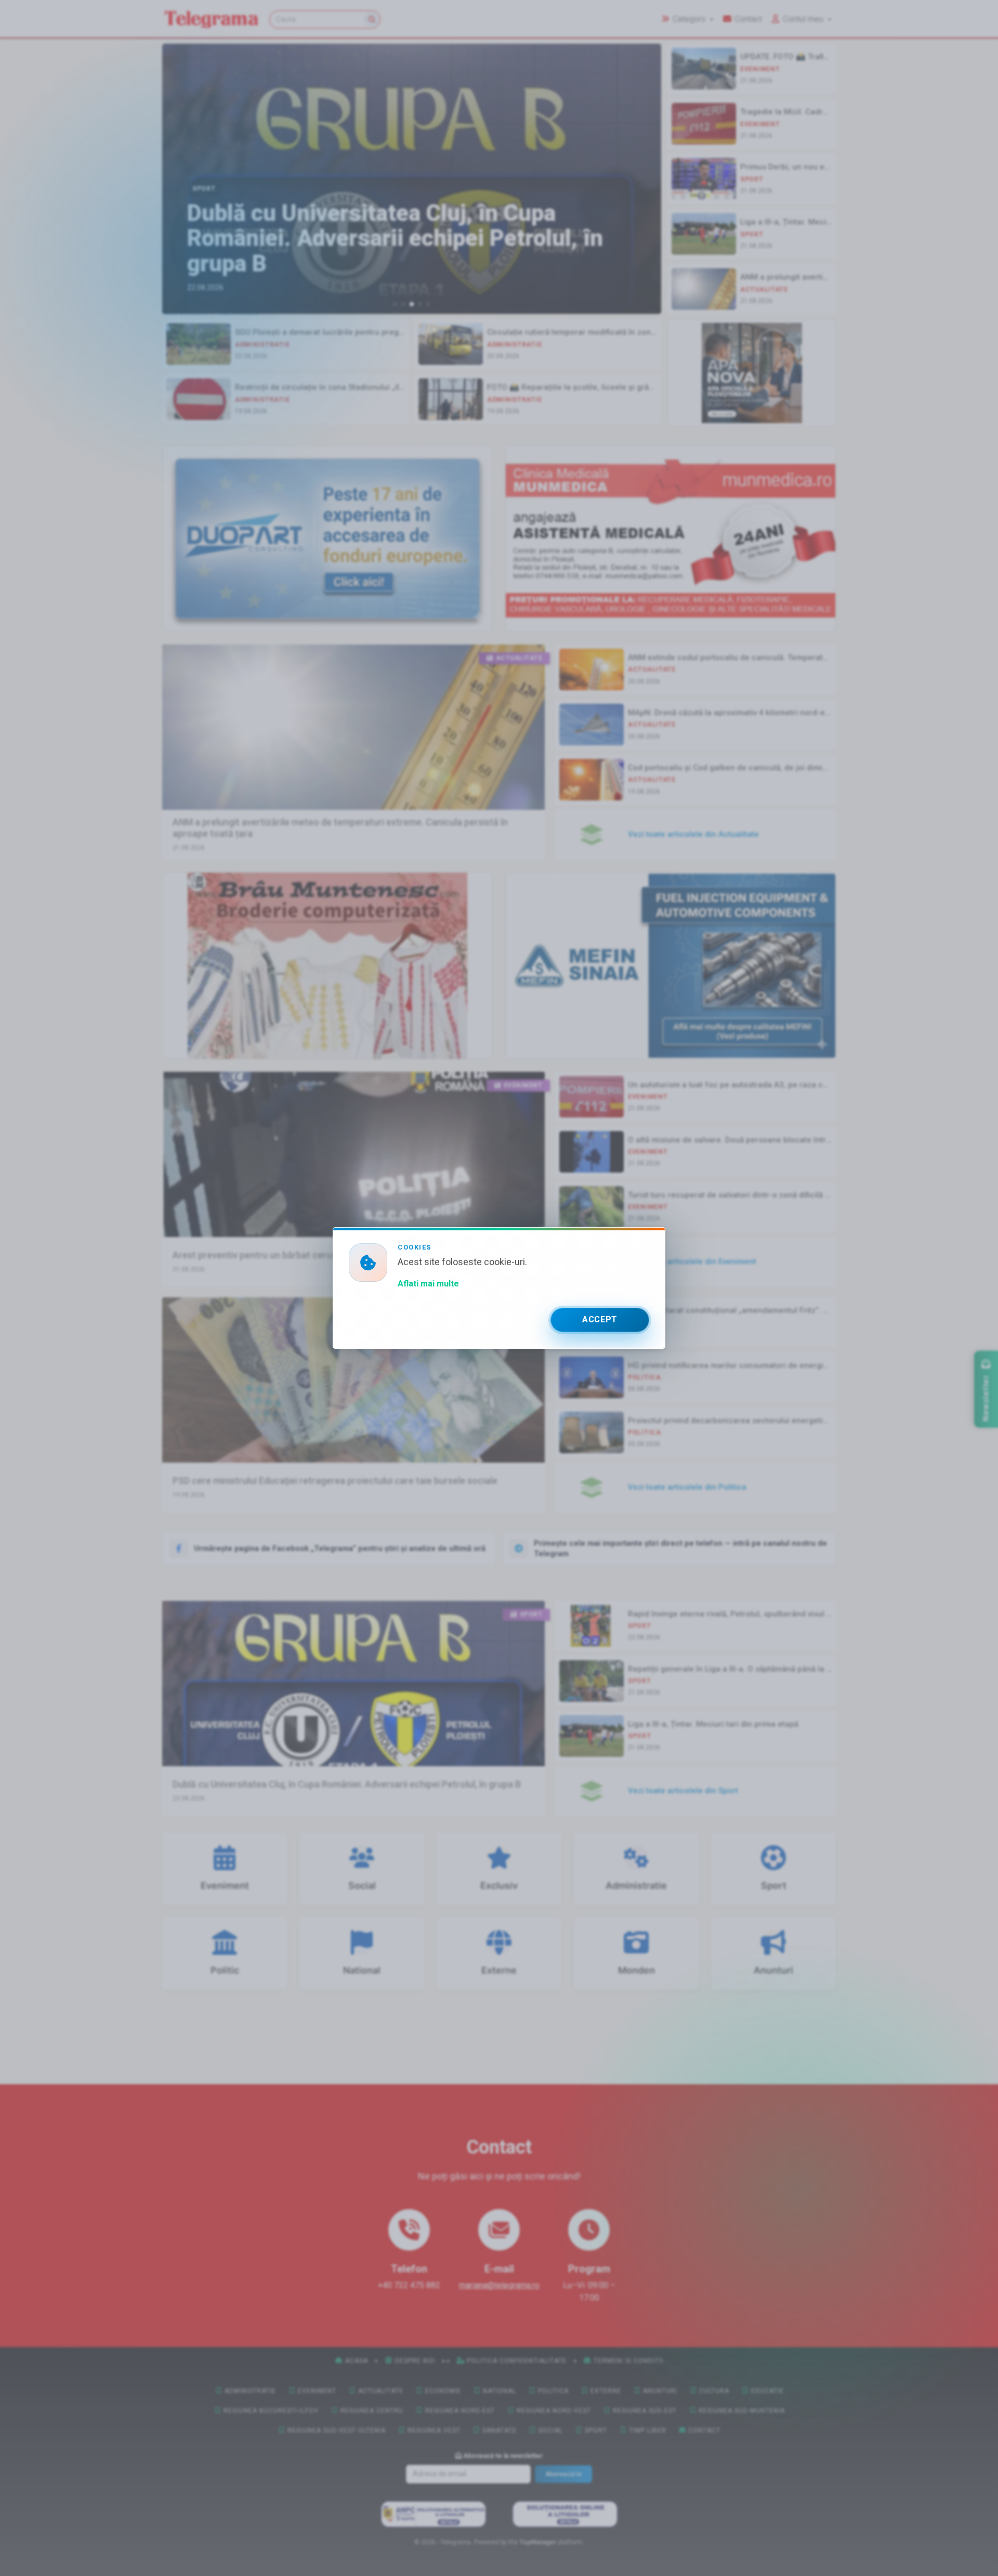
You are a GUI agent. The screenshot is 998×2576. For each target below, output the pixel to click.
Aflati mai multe (428, 1284)
